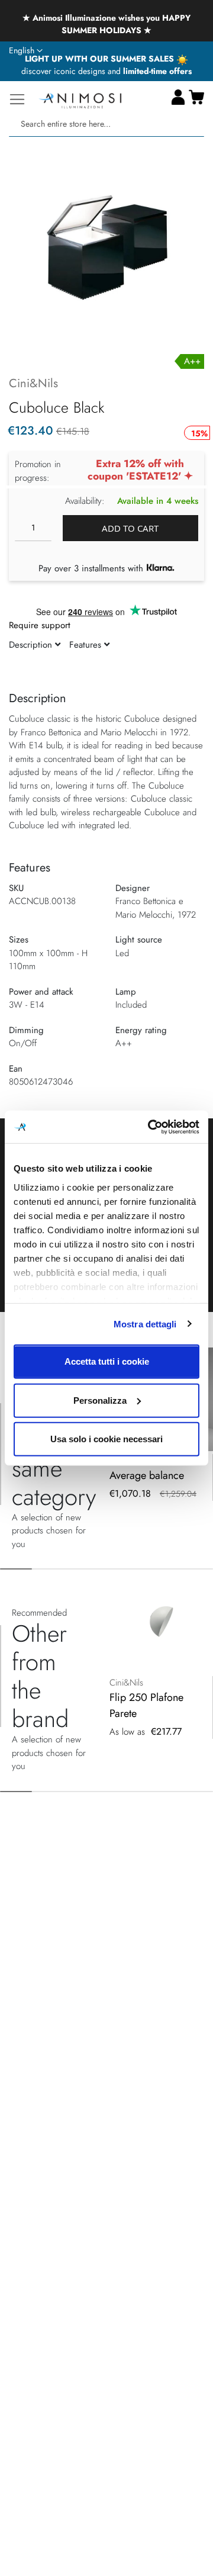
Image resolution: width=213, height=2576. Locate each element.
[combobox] (106, 124)
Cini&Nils (33, 383)
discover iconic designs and (106, 71)
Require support (40, 625)
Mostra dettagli (145, 1324)
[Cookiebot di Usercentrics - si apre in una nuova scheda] (150, 1127)
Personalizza (100, 1400)
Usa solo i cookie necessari (106, 1439)
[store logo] (80, 99)
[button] (26, 51)
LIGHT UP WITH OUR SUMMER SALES (101, 59)
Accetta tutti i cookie (107, 1361)
